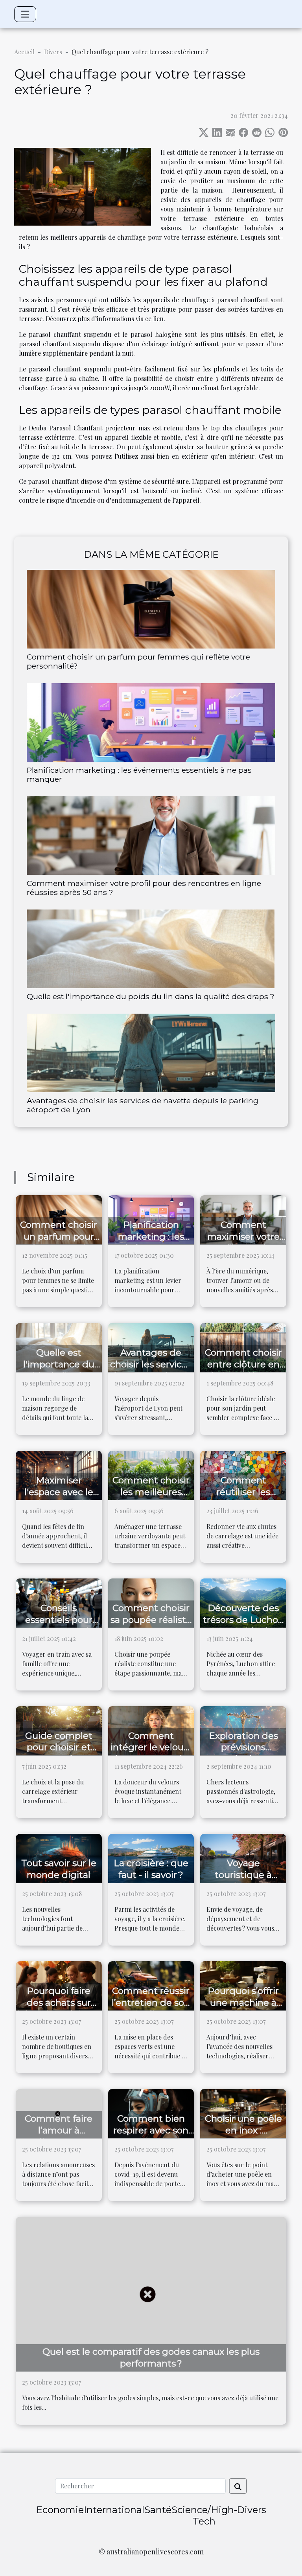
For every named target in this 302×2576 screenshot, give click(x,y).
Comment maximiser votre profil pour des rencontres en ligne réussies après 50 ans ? (144, 888)
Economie (60, 2510)
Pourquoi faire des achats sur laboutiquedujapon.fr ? (65, 2008)
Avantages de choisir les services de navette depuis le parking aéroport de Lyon (143, 1105)
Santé (158, 2510)
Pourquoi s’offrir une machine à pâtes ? (243, 2003)
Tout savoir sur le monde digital (59, 1869)
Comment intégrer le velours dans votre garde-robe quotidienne (151, 1753)
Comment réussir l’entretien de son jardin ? (151, 2003)
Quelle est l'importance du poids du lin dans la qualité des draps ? (151, 996)
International (114, 2510)
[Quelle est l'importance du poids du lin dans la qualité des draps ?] (151, 949)
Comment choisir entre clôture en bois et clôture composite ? (243, 1370)
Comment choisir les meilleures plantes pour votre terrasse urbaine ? (151, 1498)
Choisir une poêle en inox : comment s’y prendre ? (243, 2136)
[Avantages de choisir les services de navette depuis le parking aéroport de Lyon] (151, 1053)
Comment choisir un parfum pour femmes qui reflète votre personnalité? (138, 661)
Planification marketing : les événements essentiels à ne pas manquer (139, 774)
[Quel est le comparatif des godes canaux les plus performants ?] (151, 2293)
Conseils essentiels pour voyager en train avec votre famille (59, 1626)
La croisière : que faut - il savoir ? (151, 1869)
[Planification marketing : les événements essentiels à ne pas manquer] (151, 722)
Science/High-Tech (204, 2515)
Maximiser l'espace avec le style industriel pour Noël (59, 1498)
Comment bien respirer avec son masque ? (151, 2130)
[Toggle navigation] (25, 14)
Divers (53, 52)
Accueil (24, 52)
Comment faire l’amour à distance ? (59, 2130)
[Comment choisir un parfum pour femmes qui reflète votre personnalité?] (151, 609)
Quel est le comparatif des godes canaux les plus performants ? (151, 2357)
